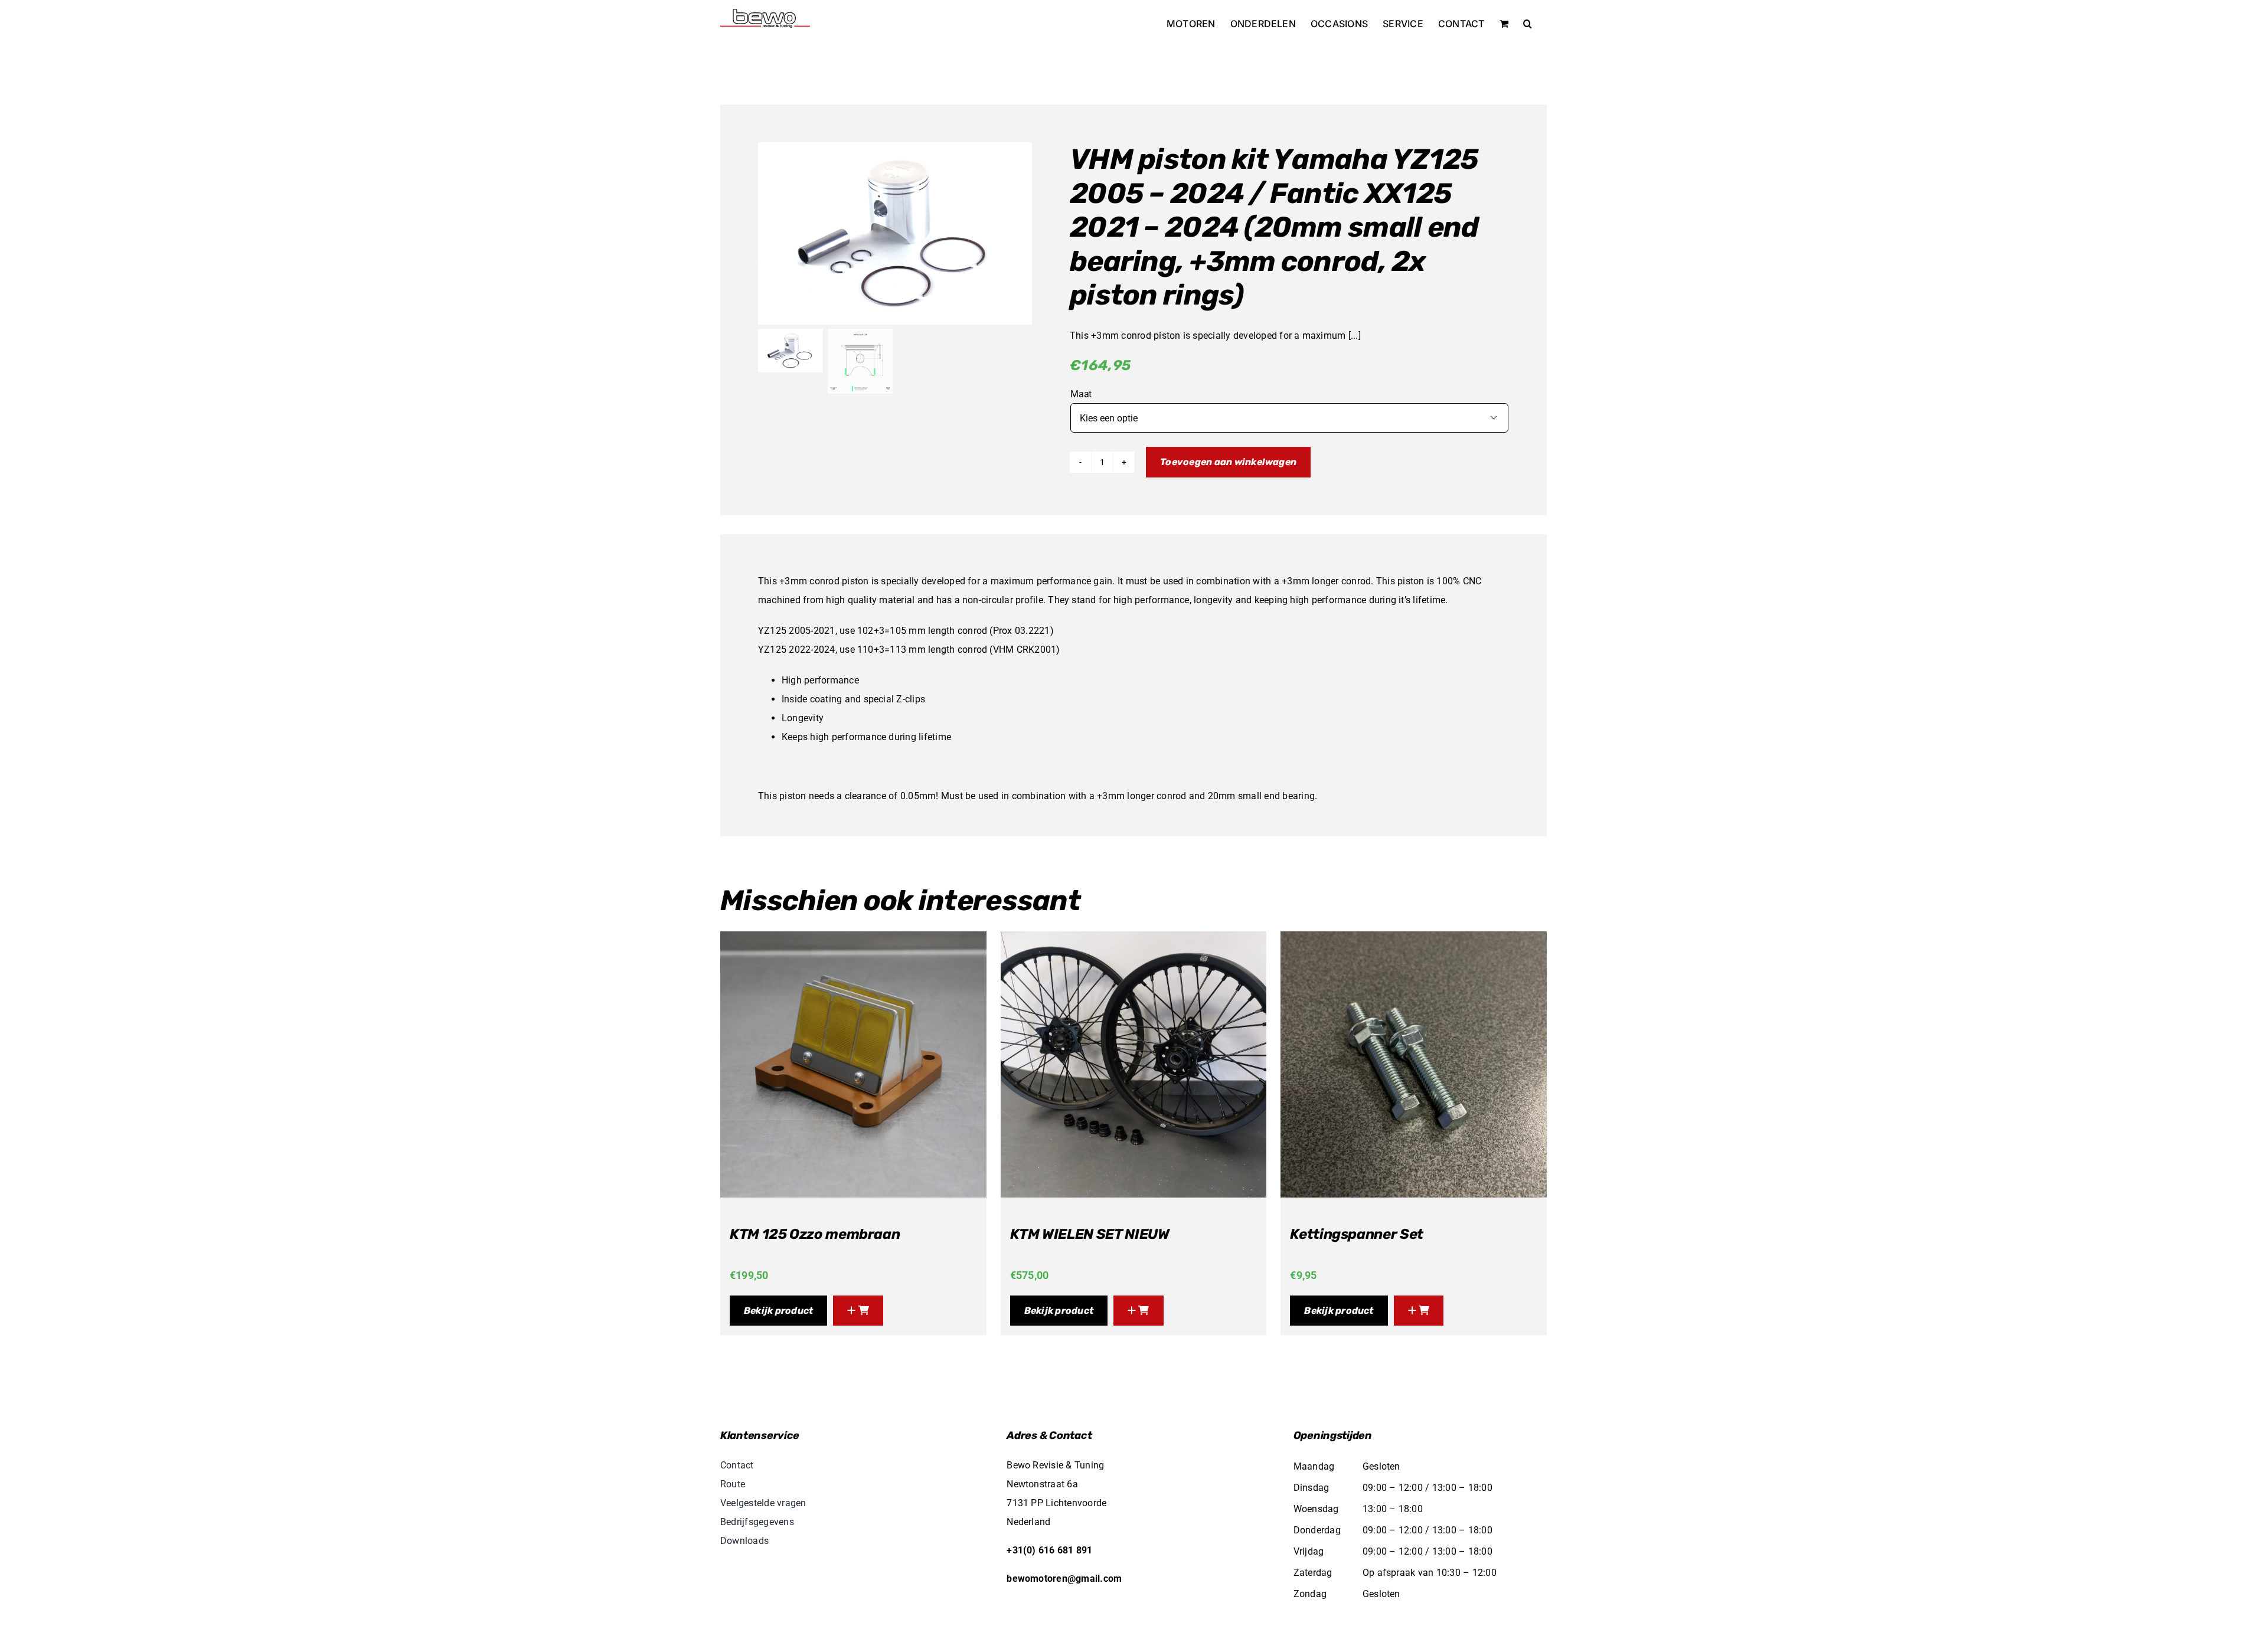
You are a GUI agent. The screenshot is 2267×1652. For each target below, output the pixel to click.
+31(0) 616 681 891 (1049, 1550)
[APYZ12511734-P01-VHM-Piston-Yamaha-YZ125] (895, 233)
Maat (1081, 394)
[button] (1528, 24)
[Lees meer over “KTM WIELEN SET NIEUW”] (1139, 1311)
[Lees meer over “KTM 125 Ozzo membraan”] (858, 1311)
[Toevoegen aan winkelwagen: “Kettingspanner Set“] (1419, 1311)
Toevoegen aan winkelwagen (1228, 462)
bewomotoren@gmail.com (1064, 1579)
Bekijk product (778, 1311)
